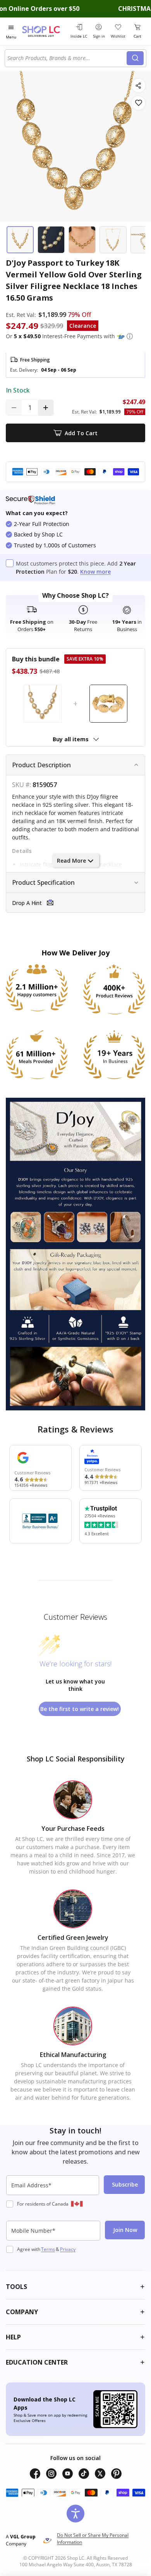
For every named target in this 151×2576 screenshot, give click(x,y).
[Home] (45, 31)
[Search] (135, 58)
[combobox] (67, 58)
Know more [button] (95, 572)
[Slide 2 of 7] (51, 240)
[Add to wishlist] (138, 103)
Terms (48, 2249)
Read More (71, 861)
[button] (130, 336)
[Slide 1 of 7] (20, 240)
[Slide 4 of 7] (113, 240)
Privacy (68, 2249)
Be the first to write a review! (80, 1709)
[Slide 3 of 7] (82, 240)
